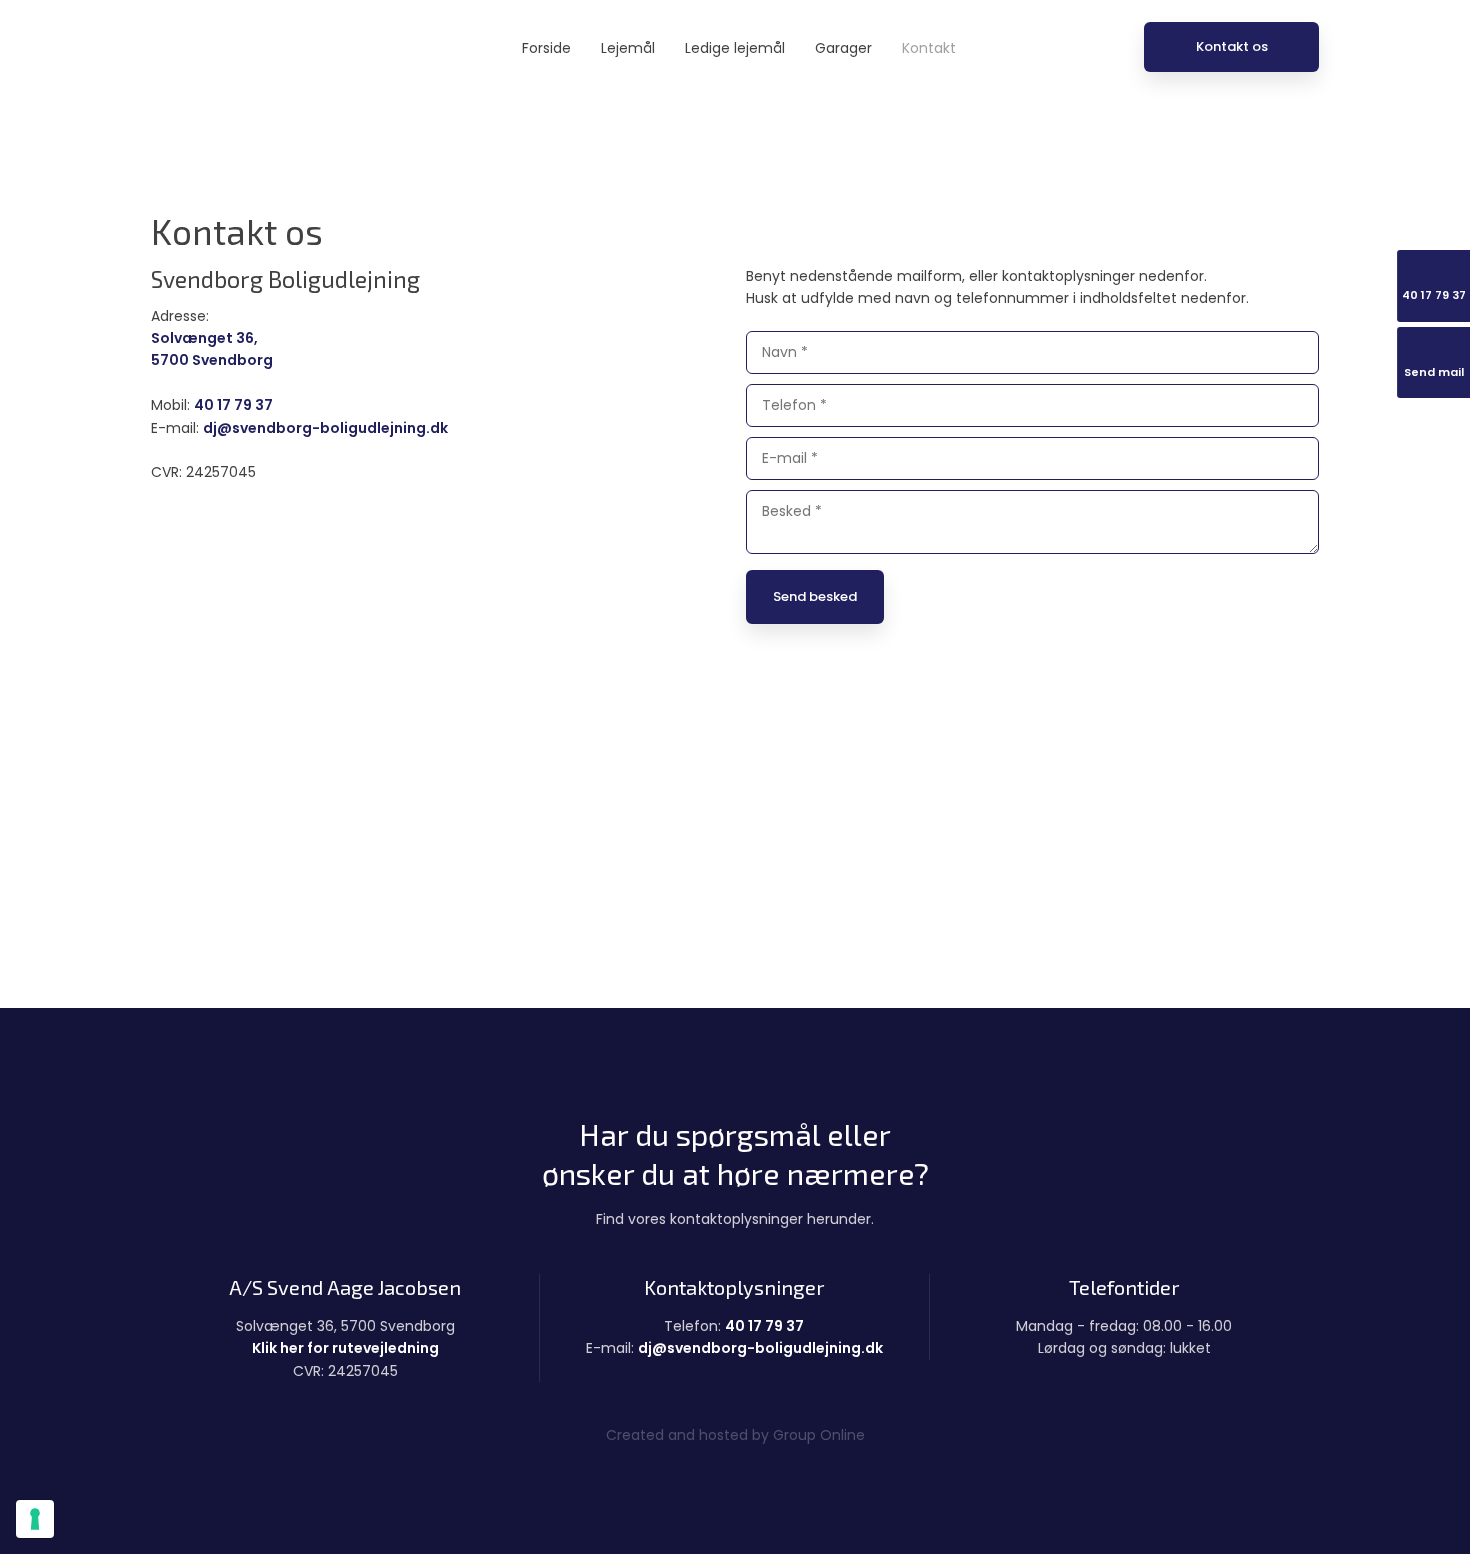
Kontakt (929, 48)
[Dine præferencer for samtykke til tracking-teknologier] (35, 1519)
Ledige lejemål (735, 48)
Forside (546, 48)
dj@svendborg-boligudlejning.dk (325, 428)
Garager (843, 48)
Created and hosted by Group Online (735, 1435)
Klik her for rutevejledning (345, 1348)
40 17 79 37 (233, 405)
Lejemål (628, 48)
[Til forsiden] (238, 50)
